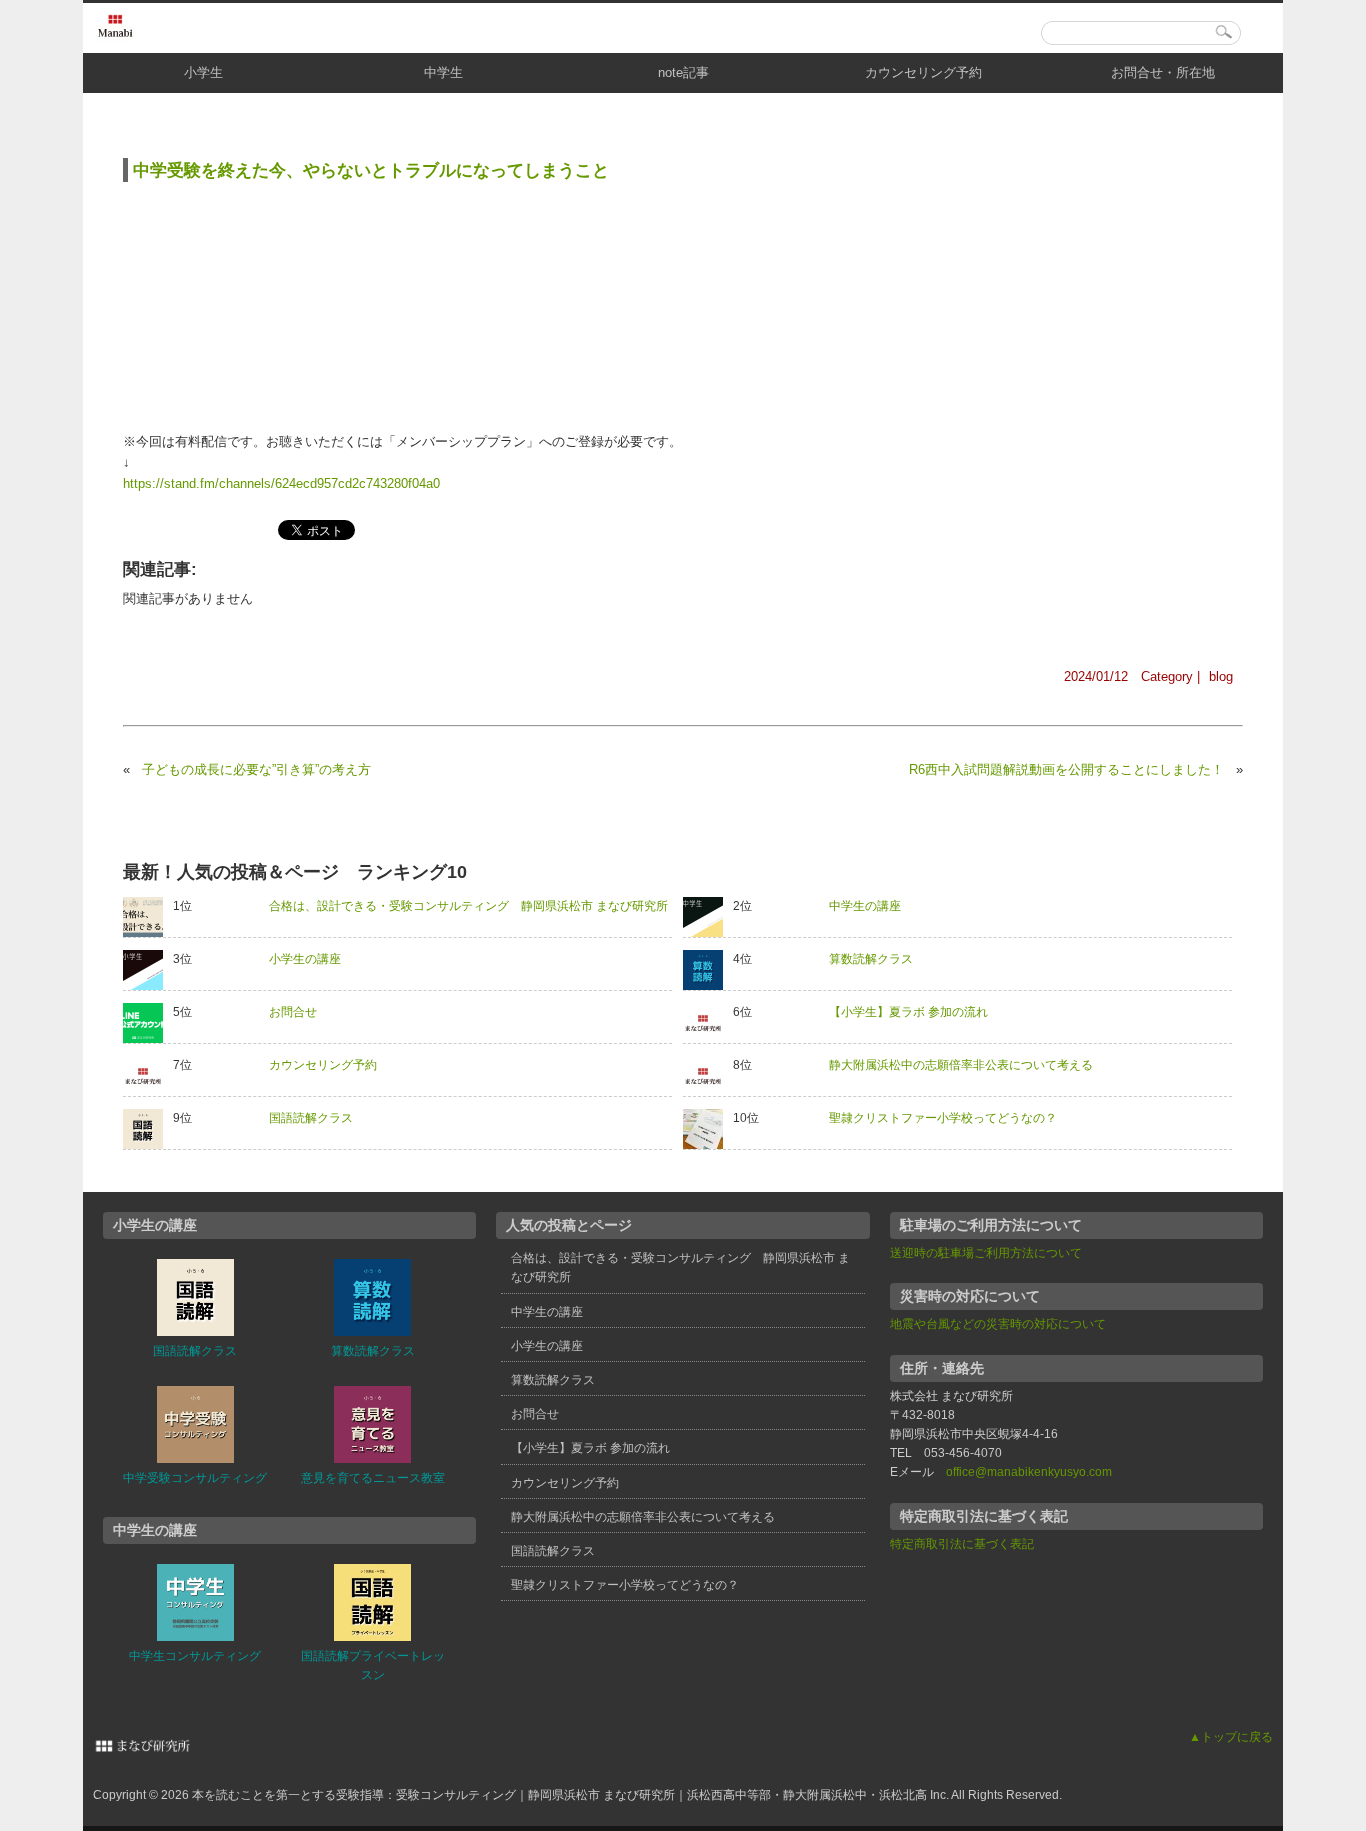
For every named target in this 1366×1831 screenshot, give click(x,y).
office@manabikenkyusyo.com (1029, 1472)
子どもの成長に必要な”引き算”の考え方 (256, 769)
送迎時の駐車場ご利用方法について (986, 1253)
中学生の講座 (865, 906)
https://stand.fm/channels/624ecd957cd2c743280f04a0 (281, 483)
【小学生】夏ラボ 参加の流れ (908, 1012)
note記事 (683, 72)
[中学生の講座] (708, 917)
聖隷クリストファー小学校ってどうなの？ (943, 1118)
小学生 (203, 72)
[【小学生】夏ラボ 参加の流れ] (708, 1023)
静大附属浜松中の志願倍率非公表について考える (961, 1065)
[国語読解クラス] (148, 1129)
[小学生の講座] (148, 970)
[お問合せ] (148, 1023)
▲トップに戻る (1231, 1737)
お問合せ (293, 1012)
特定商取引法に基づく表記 (962, 1544)
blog (1221, 676)
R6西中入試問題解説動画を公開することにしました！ (1066, 769)
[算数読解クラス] (708, 970)
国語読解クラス (311, 1118)
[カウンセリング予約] (148, 1076)
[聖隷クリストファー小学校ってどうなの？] (708, 1129)
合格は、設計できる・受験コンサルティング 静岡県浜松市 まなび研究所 (468, 906)
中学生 (443, 72)
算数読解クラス (871, 959)
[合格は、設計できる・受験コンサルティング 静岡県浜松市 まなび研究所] (148, 917)
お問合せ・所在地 (1163, 72)
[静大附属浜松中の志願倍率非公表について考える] (708, 1076)
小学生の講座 (305, 959)
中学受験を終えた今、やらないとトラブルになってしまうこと (371, 170)
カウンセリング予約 (923, 72)
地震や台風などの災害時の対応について (998, 1324)
